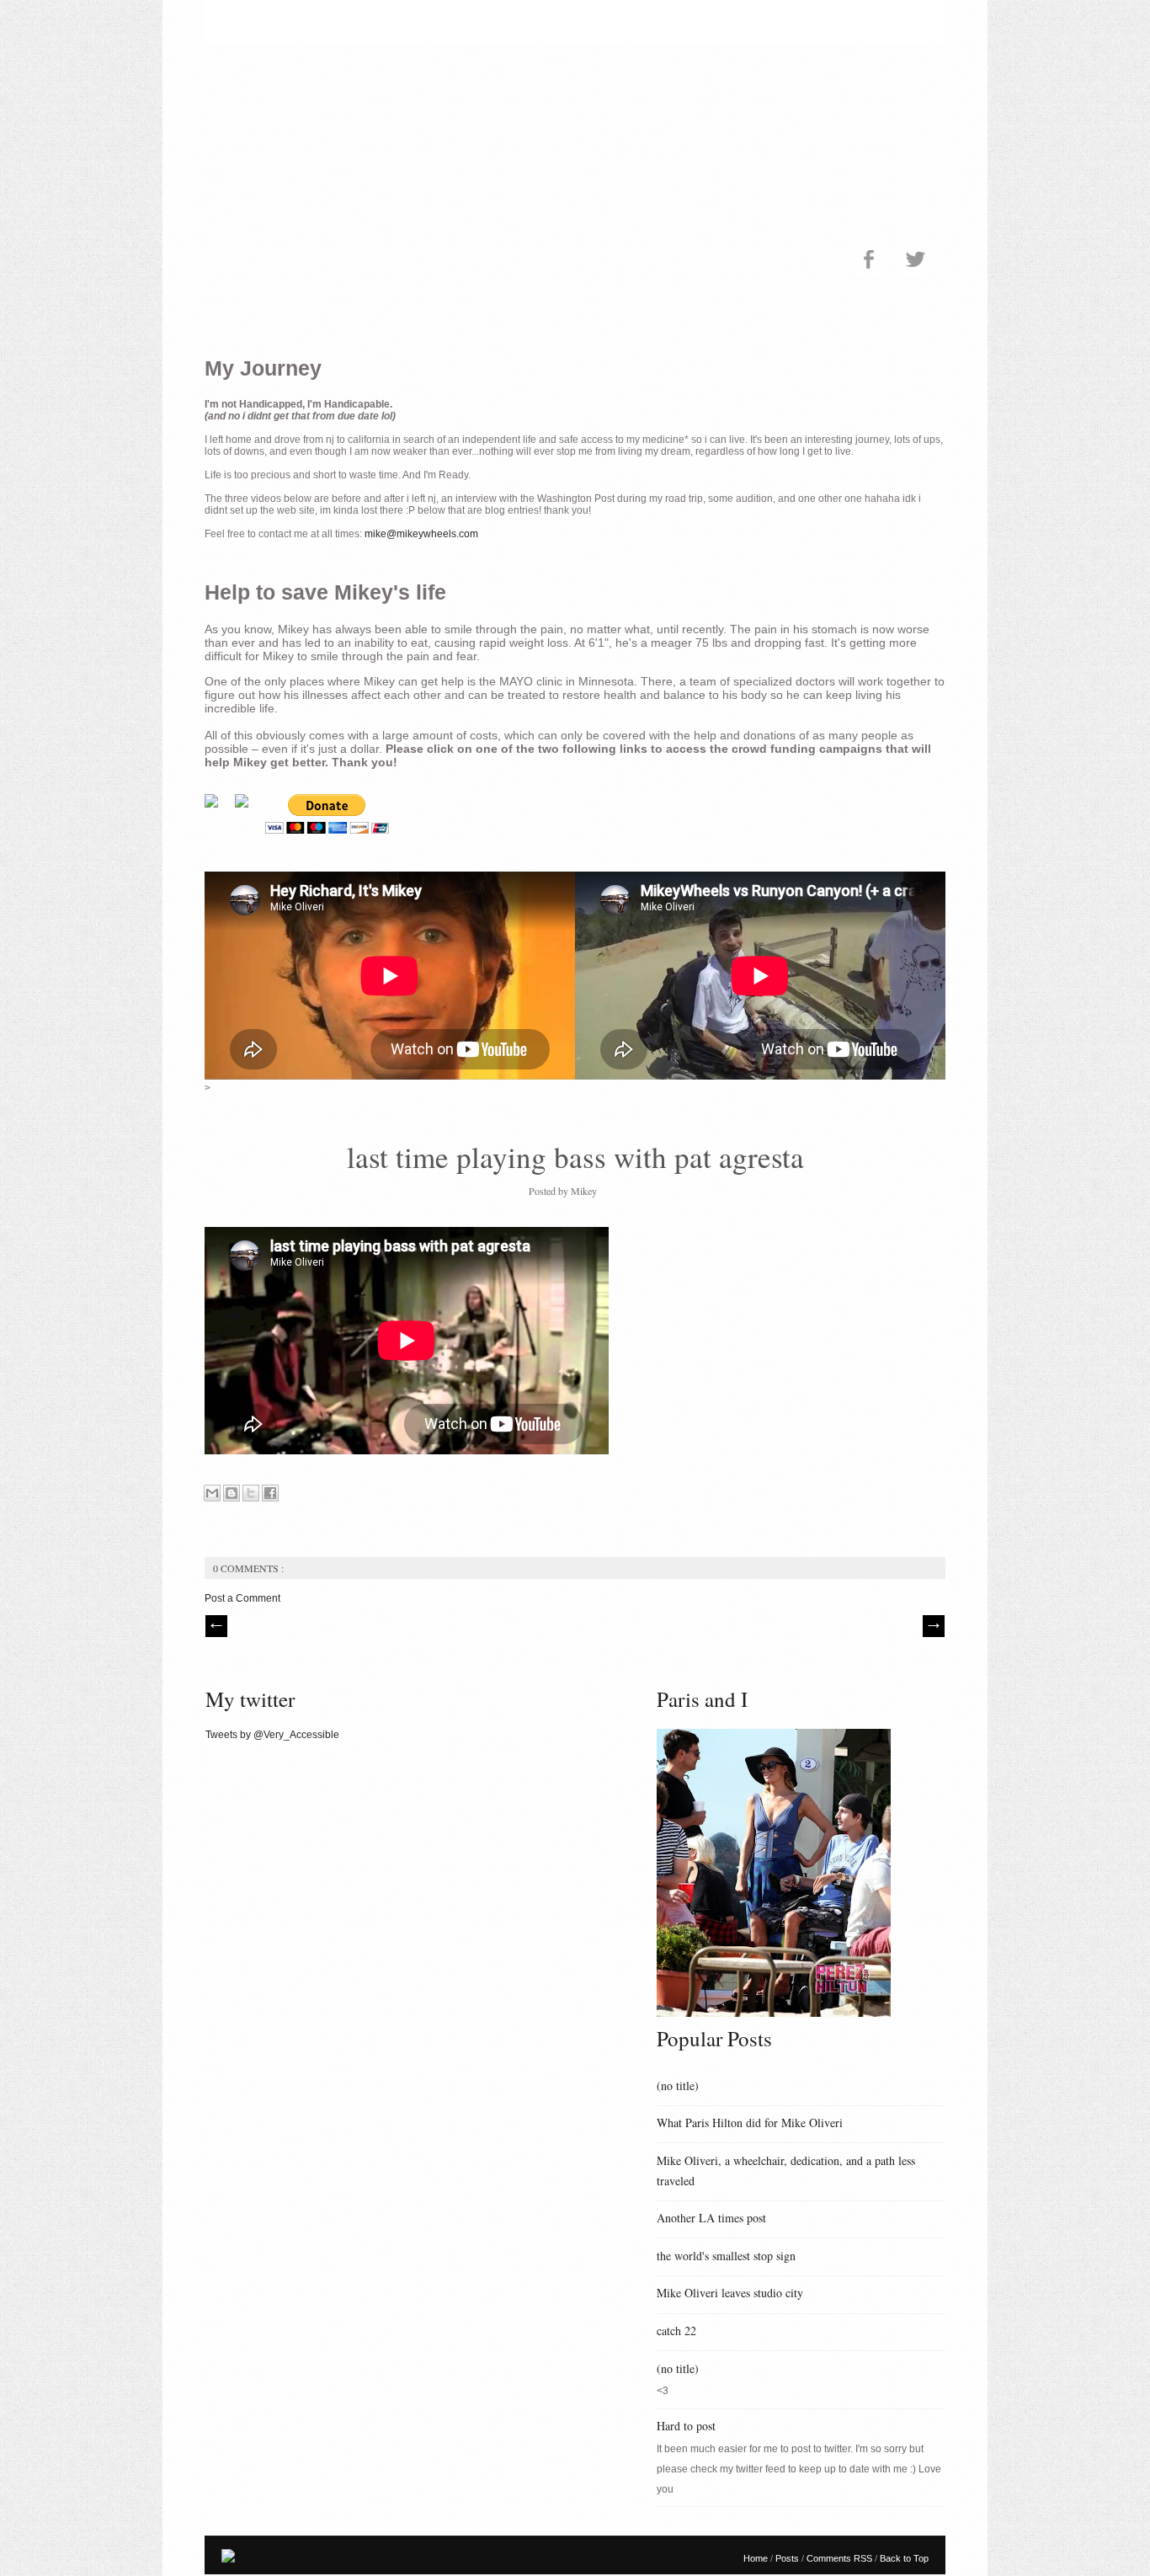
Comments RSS (841, 2558)
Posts (788, 2558)
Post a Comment (242, 1598)
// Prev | (216, 1626)
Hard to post (686, 2426)
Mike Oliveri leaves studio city (730, 2293)
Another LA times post (711, 2218)
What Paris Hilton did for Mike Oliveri (750, 2123)
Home (757, 2558)
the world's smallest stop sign (726, 2256)
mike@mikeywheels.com (421, 534)
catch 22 (676, 2331)
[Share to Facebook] (270, 1493)
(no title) (678, 2085)
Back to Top (904, 2558)
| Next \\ (934, 1626)
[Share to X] (251, 1493)
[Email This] (212, 1493)
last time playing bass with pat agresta (575, 1157)
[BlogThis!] (232, 1493)
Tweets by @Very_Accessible (272, 1735)
